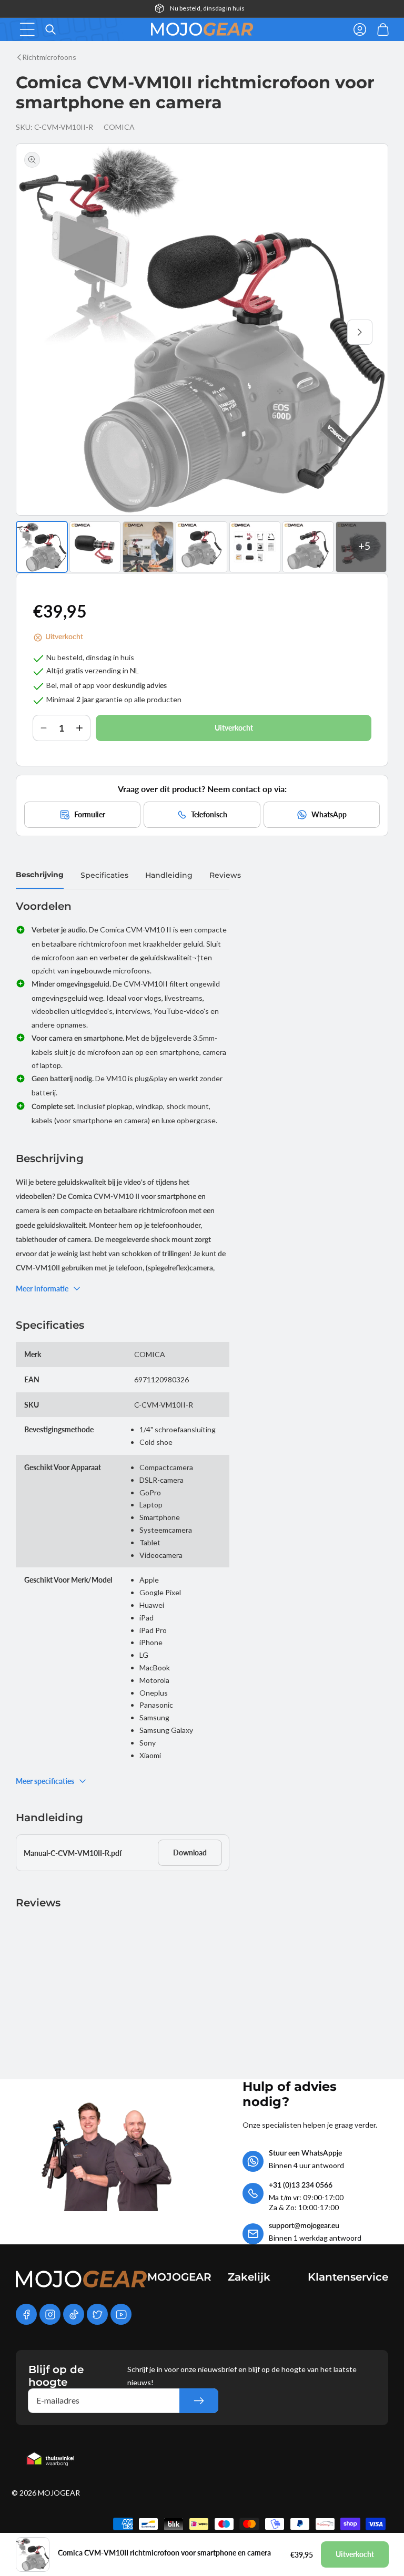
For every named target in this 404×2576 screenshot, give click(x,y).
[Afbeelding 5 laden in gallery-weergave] (255, 547)
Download (190, 1853)
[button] (27, 29)
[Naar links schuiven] (44, 332)
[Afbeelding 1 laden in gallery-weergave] (42, 547)
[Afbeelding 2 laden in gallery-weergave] (95, 547)
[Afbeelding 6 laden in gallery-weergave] (308, 547)
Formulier (90, 814)
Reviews (225, 875)
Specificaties (104, 875)
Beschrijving (40, 875)
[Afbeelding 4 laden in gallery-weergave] (201, 547)
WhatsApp (329, 814)
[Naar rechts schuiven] (360, 332)
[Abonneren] (199, 2401)
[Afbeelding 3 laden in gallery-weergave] (148, 547)
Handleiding (169, 875)
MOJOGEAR (59, 2493)
